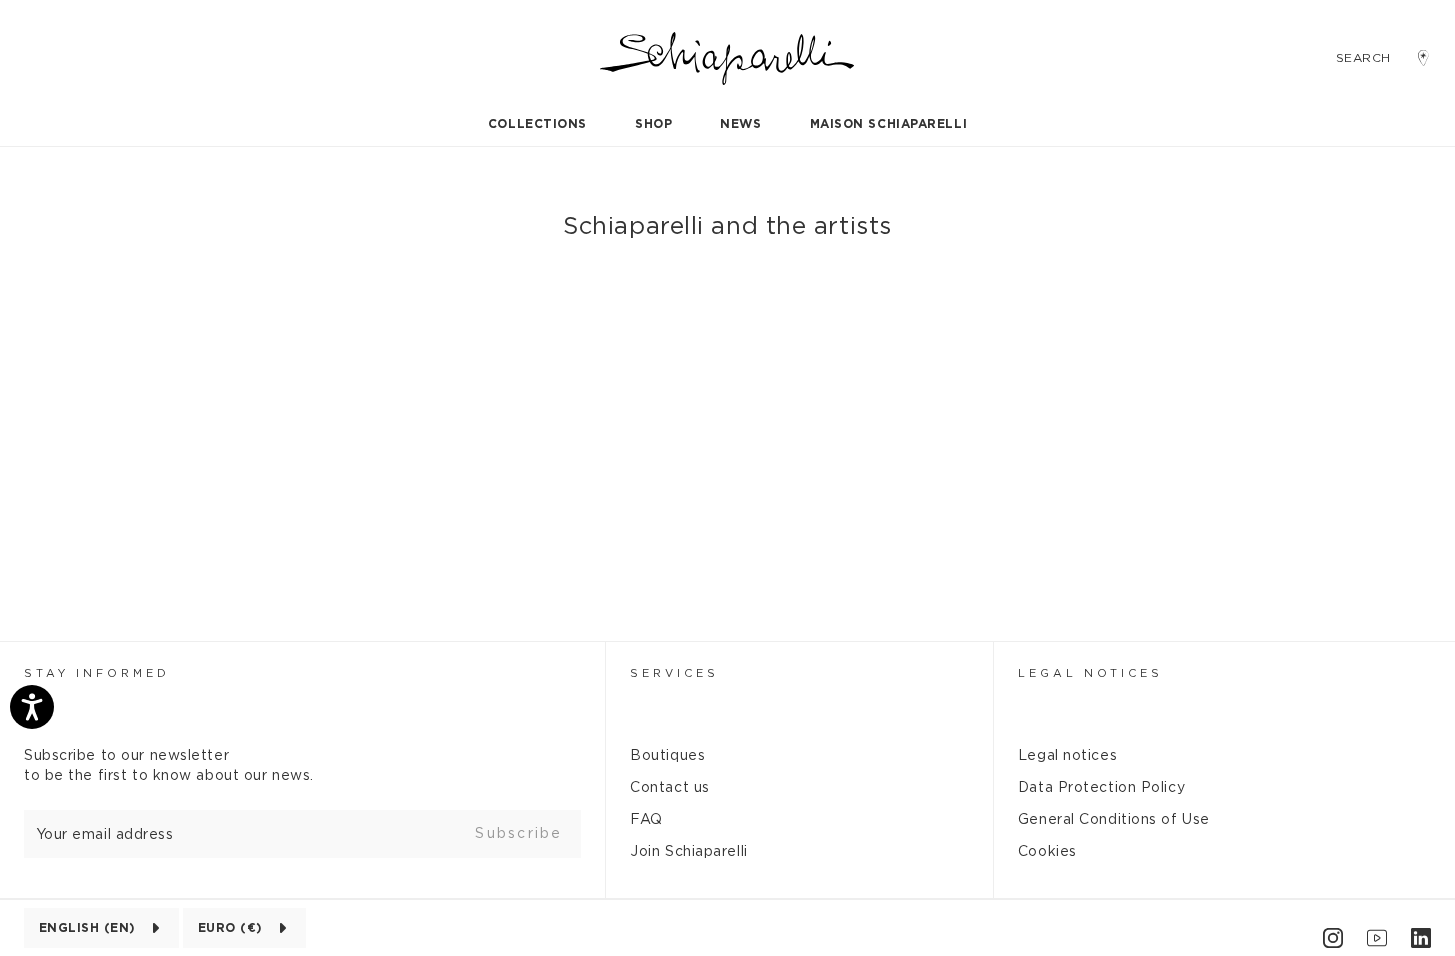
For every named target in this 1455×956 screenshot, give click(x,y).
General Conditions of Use (1114, 820)
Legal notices (1067, 756)
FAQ (646, 820)
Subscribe (518, 834)
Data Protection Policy (1101, 788)
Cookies (1047, 852)
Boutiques (667, 756)
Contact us (670, 788)
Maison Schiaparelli (889, 124)
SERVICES (674, 673)
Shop (653, 124)
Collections (537, 124)
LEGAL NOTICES (1090, 673)
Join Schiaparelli (689, 852)
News (740, 124)
